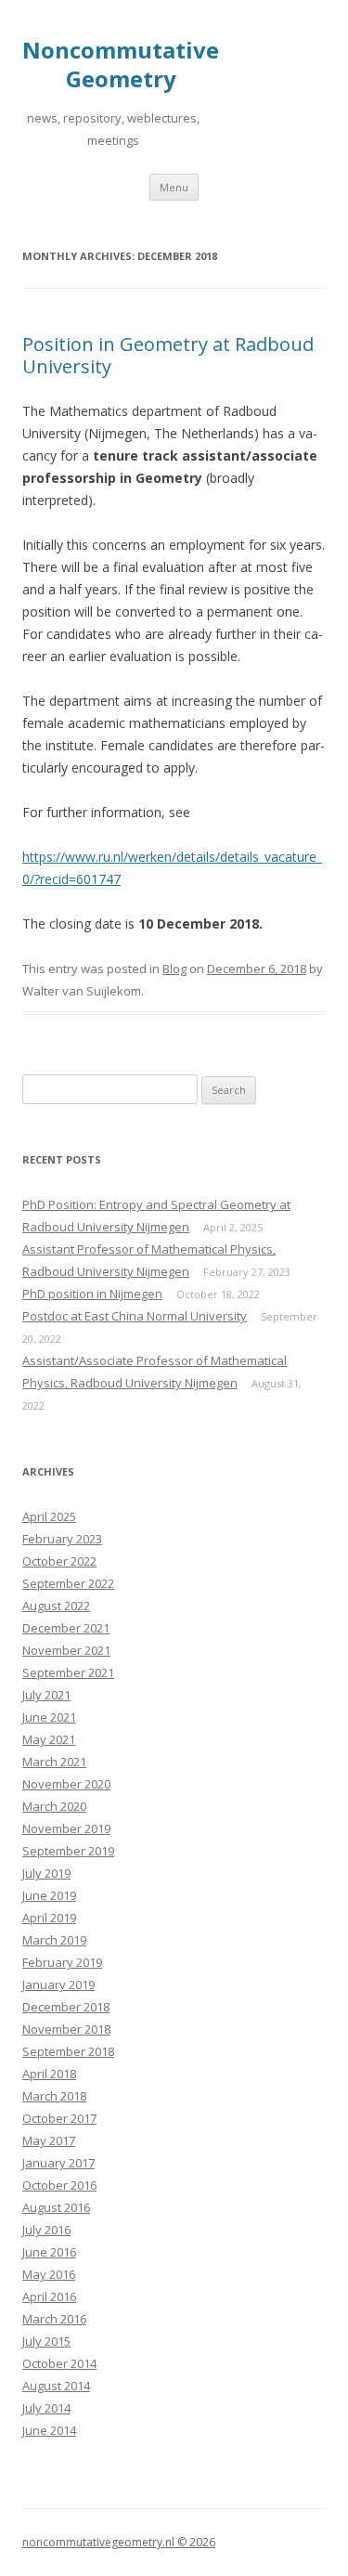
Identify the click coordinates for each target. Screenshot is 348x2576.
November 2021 (66, 1650)
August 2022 (56, 1606)
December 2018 (66, 2007)
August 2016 (56, 2207)
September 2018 (68, 2051)
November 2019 (66, 1828)
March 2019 (54, 1940)
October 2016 (59, 2185)
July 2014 (46, 2408)
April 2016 (49, 2296)
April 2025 (49, 1516)
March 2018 (54, 2096)
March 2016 (54, 2319)
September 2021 (68, 1672)
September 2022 (68, 1583)
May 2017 (49, 2140)
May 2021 (49, 1739)
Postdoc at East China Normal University (135, 1316)
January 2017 (58, 2163)
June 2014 (49, 2430)
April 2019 (49, 1918)
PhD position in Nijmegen (92, 1294)
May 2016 (49, 2274)
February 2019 (62, 1962)
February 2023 (62, 1539)
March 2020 (54, 1806)
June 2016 (49, 2252)
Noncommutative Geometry (121, 65)
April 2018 (49, 2074)
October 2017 (59, 2118)
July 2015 (46, 2341)
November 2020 (66, 1784)
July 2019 (46, 1873)
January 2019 (58, 1984)
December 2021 (66, 1628)
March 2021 (54, 1762)
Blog (174, 969)
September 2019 (68, 1851)
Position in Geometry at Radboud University (168, 355)
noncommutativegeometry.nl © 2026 (119, 2542)
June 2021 (49, 1717)
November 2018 (66, 2029)
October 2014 (59, 2363)
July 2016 (46, 2230)
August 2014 (56, 2386)
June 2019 (49, 1895)
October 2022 (59, 1561)
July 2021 (46, 1695)
